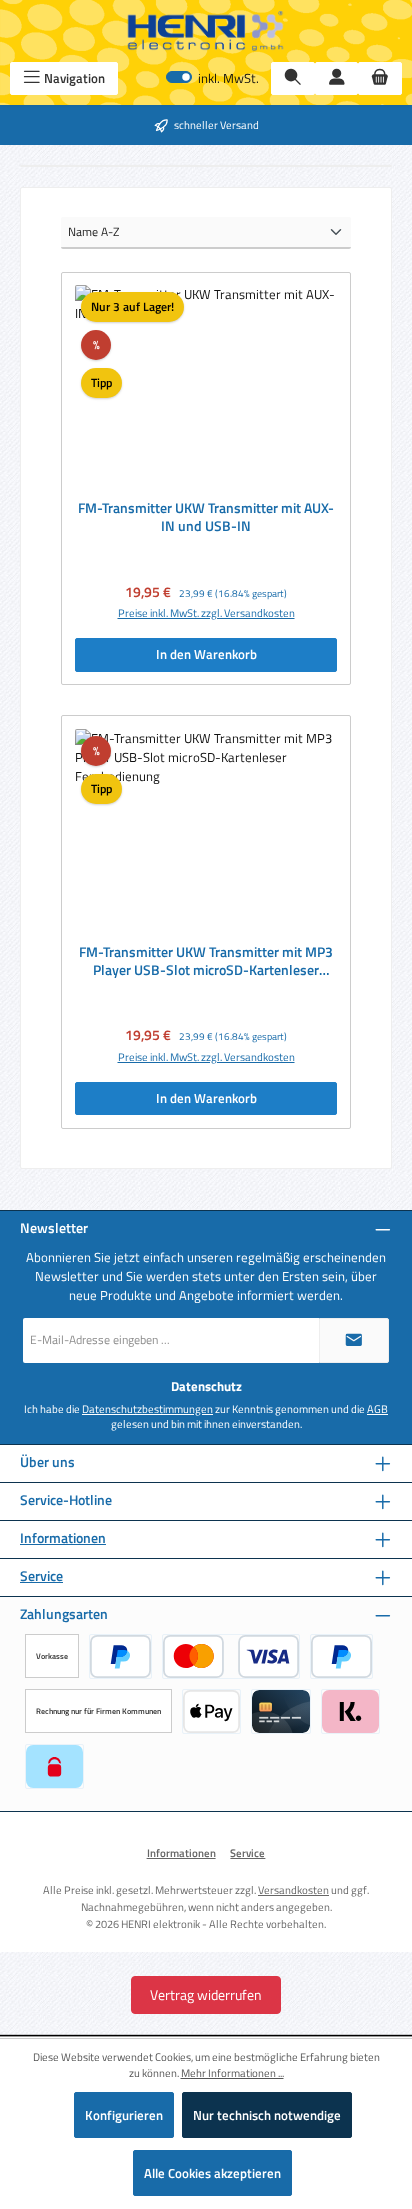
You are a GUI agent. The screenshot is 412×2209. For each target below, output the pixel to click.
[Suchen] (293, 78)
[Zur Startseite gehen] (206, 31)
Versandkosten (293, 1889)
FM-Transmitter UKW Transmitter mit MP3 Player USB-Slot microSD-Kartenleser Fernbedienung (206, 961)
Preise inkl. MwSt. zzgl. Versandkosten (206, 613)
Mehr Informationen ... (232, 2073)
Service (41, 1576)
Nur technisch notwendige (267, 2115)
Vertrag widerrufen (206, 1994)
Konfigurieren (124, 2115)
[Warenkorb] (380, 78)
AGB (377, 1409)
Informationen (63, 1538)
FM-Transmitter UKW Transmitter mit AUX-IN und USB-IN (206, 517)
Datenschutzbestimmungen (147, 1409)
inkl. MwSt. (212, 78)
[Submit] (354, 1340)
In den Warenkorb (206, 654)
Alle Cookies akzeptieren (212, 2173)
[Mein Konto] (337, 78)
